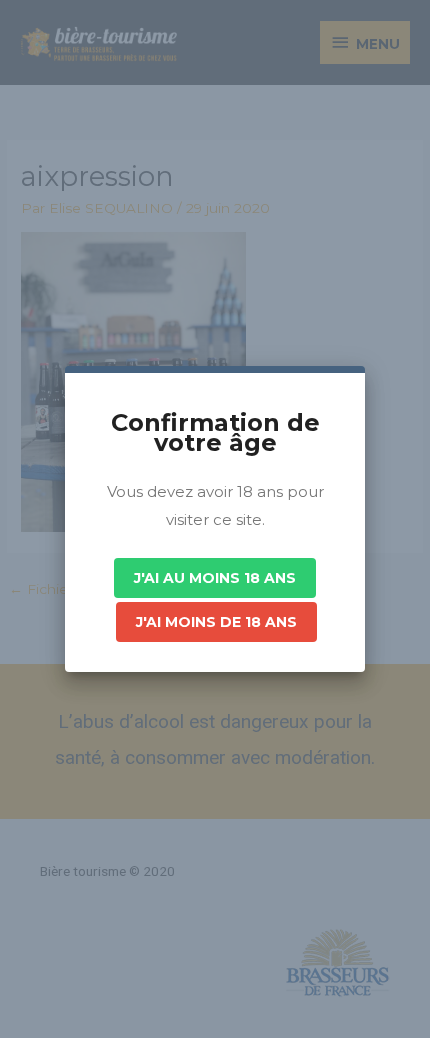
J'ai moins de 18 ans (216, 622)
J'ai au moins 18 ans (215, 578)
